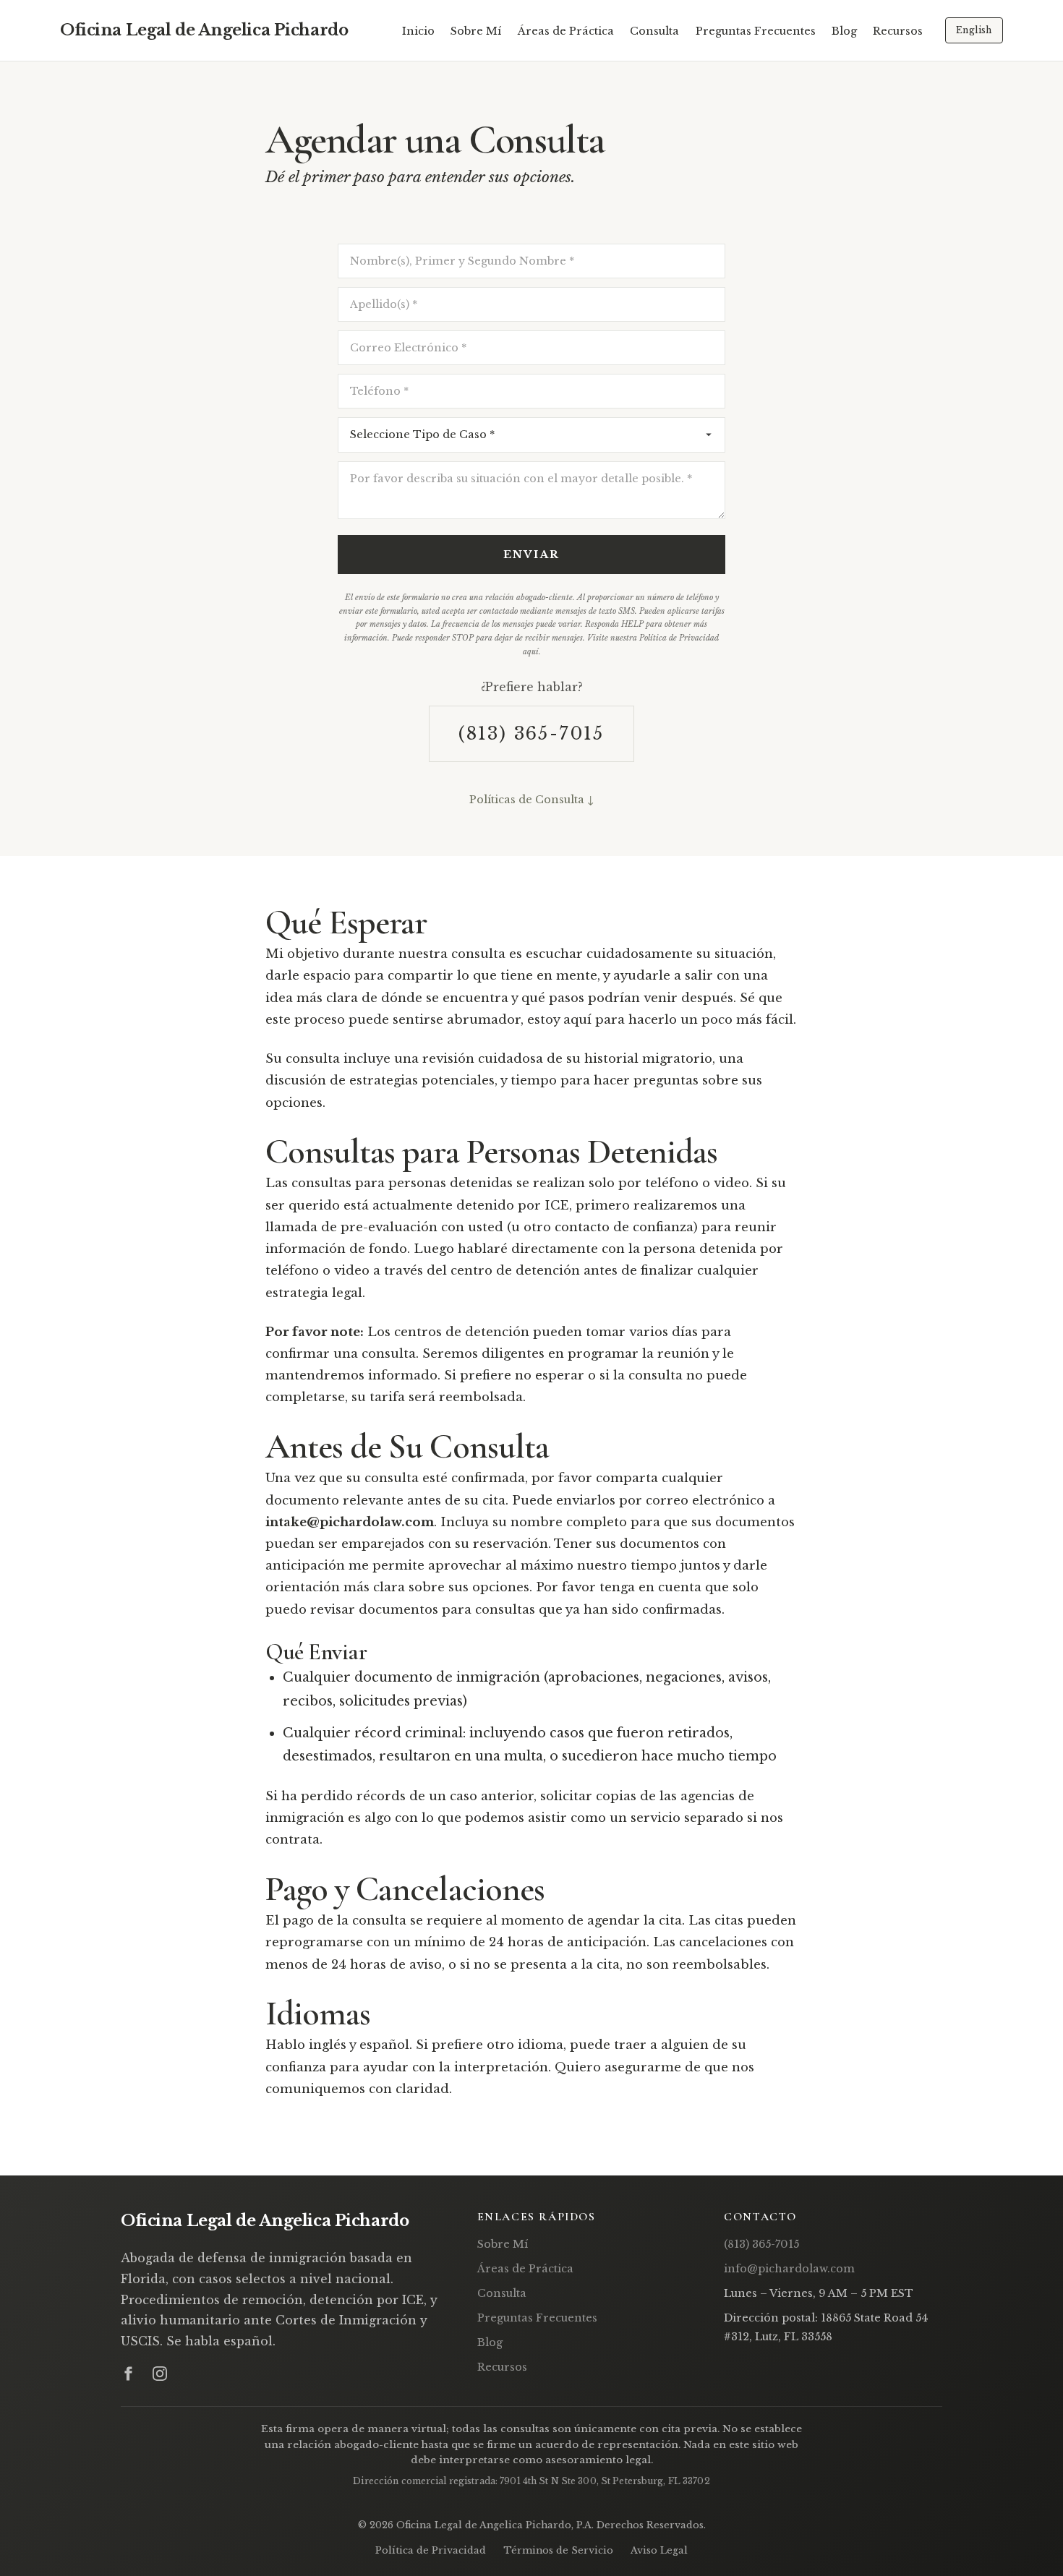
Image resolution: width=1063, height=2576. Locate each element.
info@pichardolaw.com (789, 2269)
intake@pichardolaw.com (350, 1522)
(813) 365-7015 (531, 733)
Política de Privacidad (431, 2550)
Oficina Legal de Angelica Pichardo (204, 30)
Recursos (898, 31)
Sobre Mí (476, 31)
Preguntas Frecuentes (756, 31)
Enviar (531, 555)
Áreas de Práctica (566, 31)
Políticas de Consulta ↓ (531, 800)
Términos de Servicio (558, 2550)
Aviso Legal (659, 2550)
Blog (844, 31)
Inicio (418, 31)
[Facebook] (128, 2374)
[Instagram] (160, 2374)
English (974, 30)
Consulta (654, 31)
